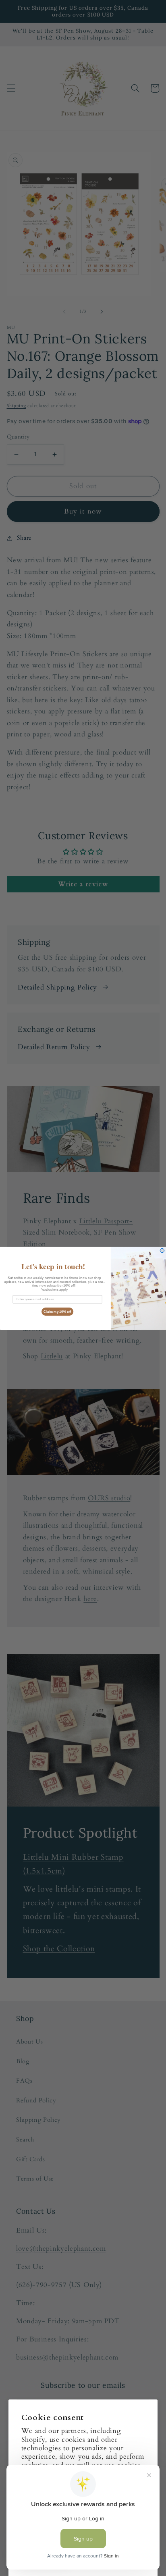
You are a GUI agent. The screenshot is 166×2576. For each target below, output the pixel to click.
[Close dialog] (162, 1251)
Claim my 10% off (57, 1311)
